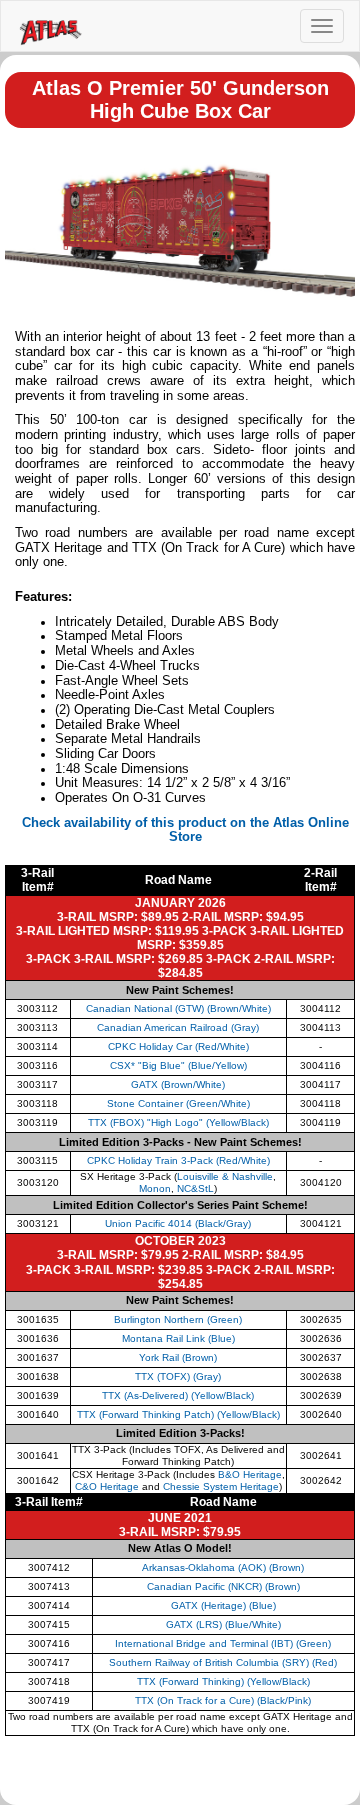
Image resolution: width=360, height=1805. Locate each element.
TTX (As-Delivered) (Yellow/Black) (178, 1395)
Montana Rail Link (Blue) (178, 1338)
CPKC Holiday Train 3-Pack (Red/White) (178, 1160)
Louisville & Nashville (225, 1176)
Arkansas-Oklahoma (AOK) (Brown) (223, 1567)
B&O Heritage (250, 1474)
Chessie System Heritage (221, 1486)
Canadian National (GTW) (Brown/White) (178, 1008)
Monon (155, 1188)
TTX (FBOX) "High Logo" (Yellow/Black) (178, 1122)
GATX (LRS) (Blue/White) (223, 1624)
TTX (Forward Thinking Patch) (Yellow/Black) (178, 1414)
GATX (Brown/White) (178, 1084)
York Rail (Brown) (178, 1357)
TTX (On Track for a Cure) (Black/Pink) (223, 1700)
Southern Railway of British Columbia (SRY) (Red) (223, 1662)
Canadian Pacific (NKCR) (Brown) (223, 1586)
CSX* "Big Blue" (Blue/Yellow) (178, 1065)
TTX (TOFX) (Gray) (178, 1376)
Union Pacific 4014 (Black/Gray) (178, 1223)
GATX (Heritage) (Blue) (223, 1605)
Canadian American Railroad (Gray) (178, 1027)
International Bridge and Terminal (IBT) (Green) (223, 1643)
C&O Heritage (107, 1486)
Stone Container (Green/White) (178, 1103)
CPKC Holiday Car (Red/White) (178, 1046)
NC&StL (195, 1188)
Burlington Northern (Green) (178, 1319)
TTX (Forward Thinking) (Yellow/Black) (223, 1681)
